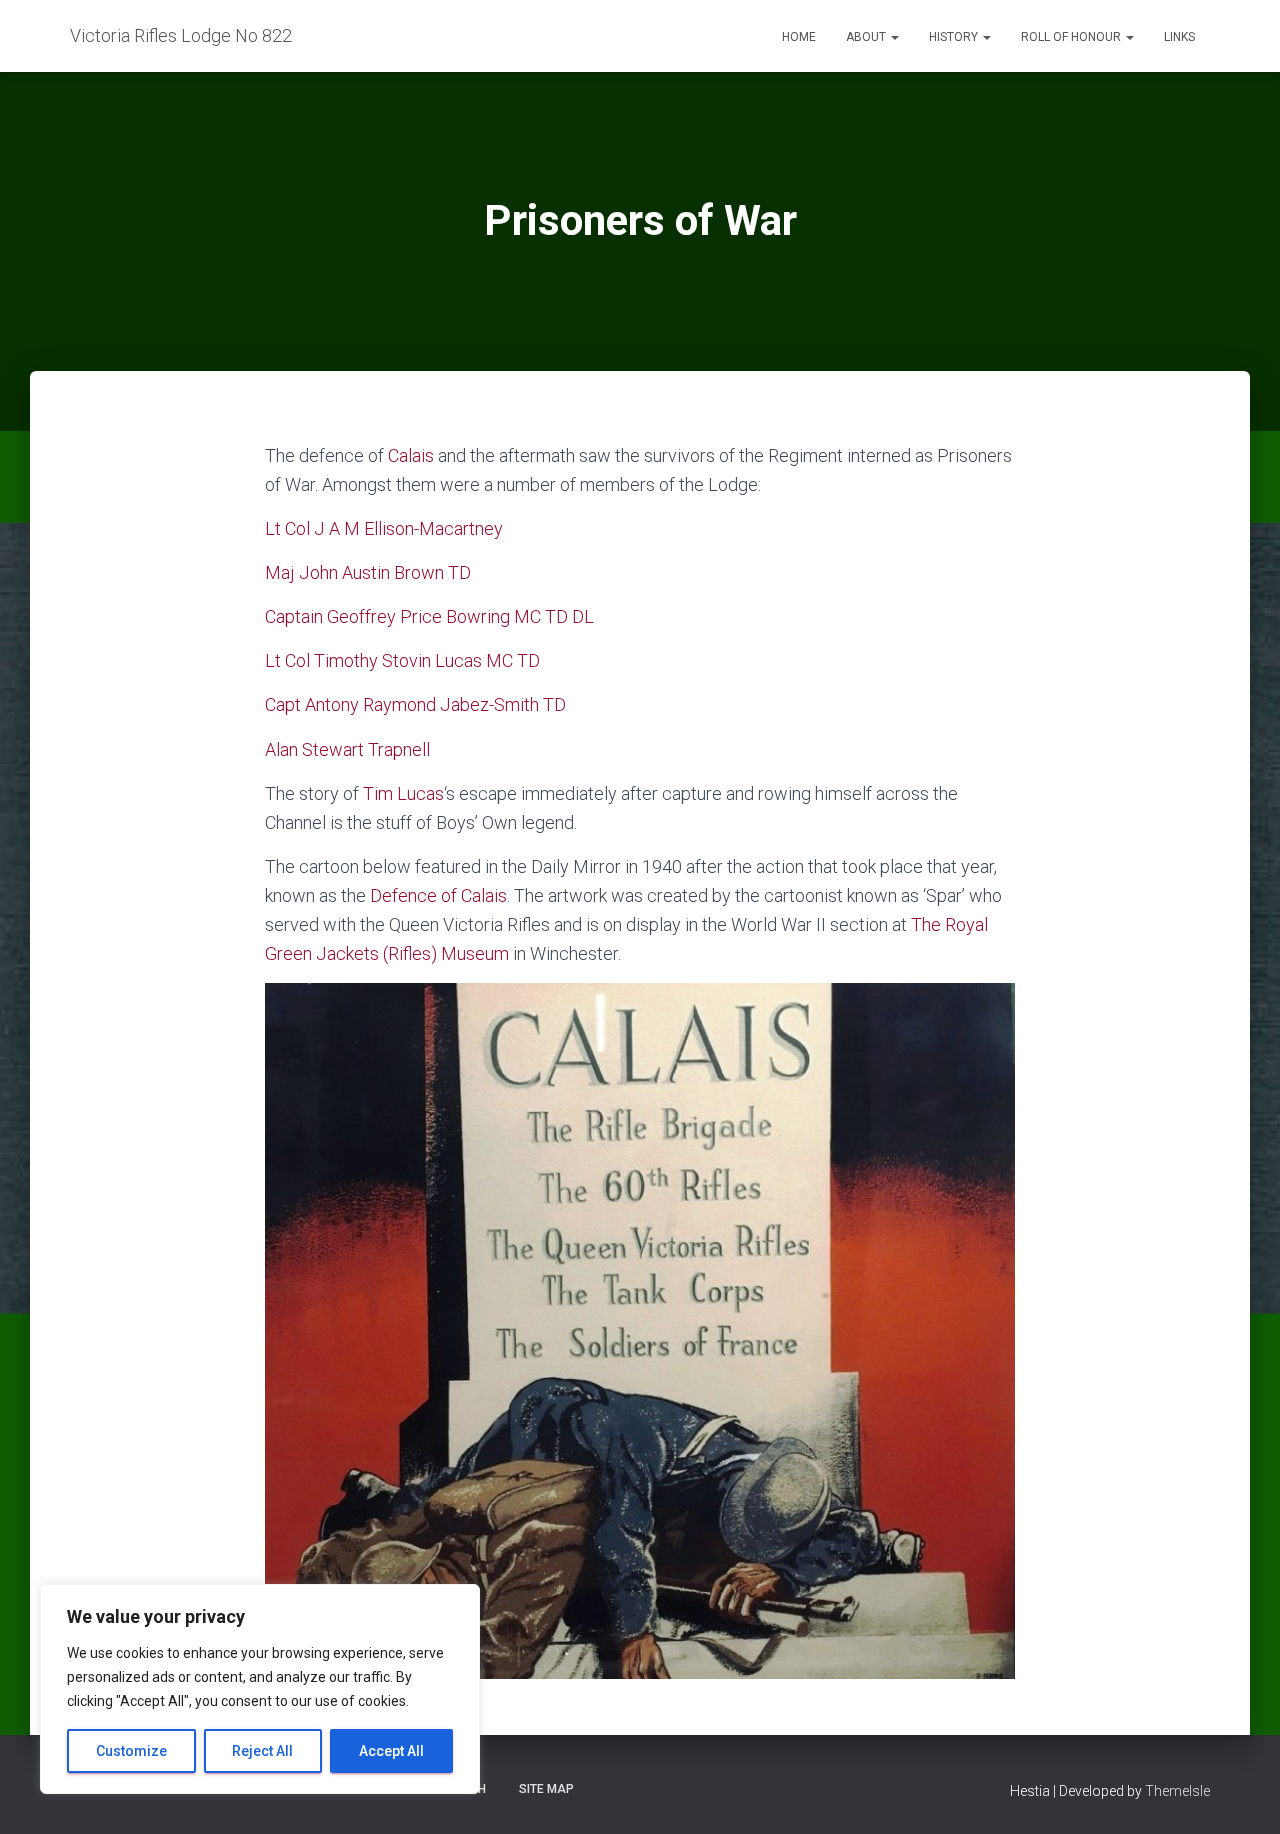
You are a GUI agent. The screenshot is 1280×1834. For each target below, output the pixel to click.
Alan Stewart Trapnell (349, 749)
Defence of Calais (438, 895)
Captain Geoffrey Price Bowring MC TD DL (429, 616)
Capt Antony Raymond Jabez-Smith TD (415, 704)
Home (799, 37)
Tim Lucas (403, 793)
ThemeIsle (1177, 1791)
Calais (411, 455)
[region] (260, 1689)
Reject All (262, 1751)
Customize (131, 1751)
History (955, 37)
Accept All (391, 1751)
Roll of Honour (1072, 37)
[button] (894, 37)
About (867, 37)
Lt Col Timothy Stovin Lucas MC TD (402, 660)
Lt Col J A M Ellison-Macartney (384, 528)
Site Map (546, 1789)
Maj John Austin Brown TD (368, 572)
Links (1179, 37)
